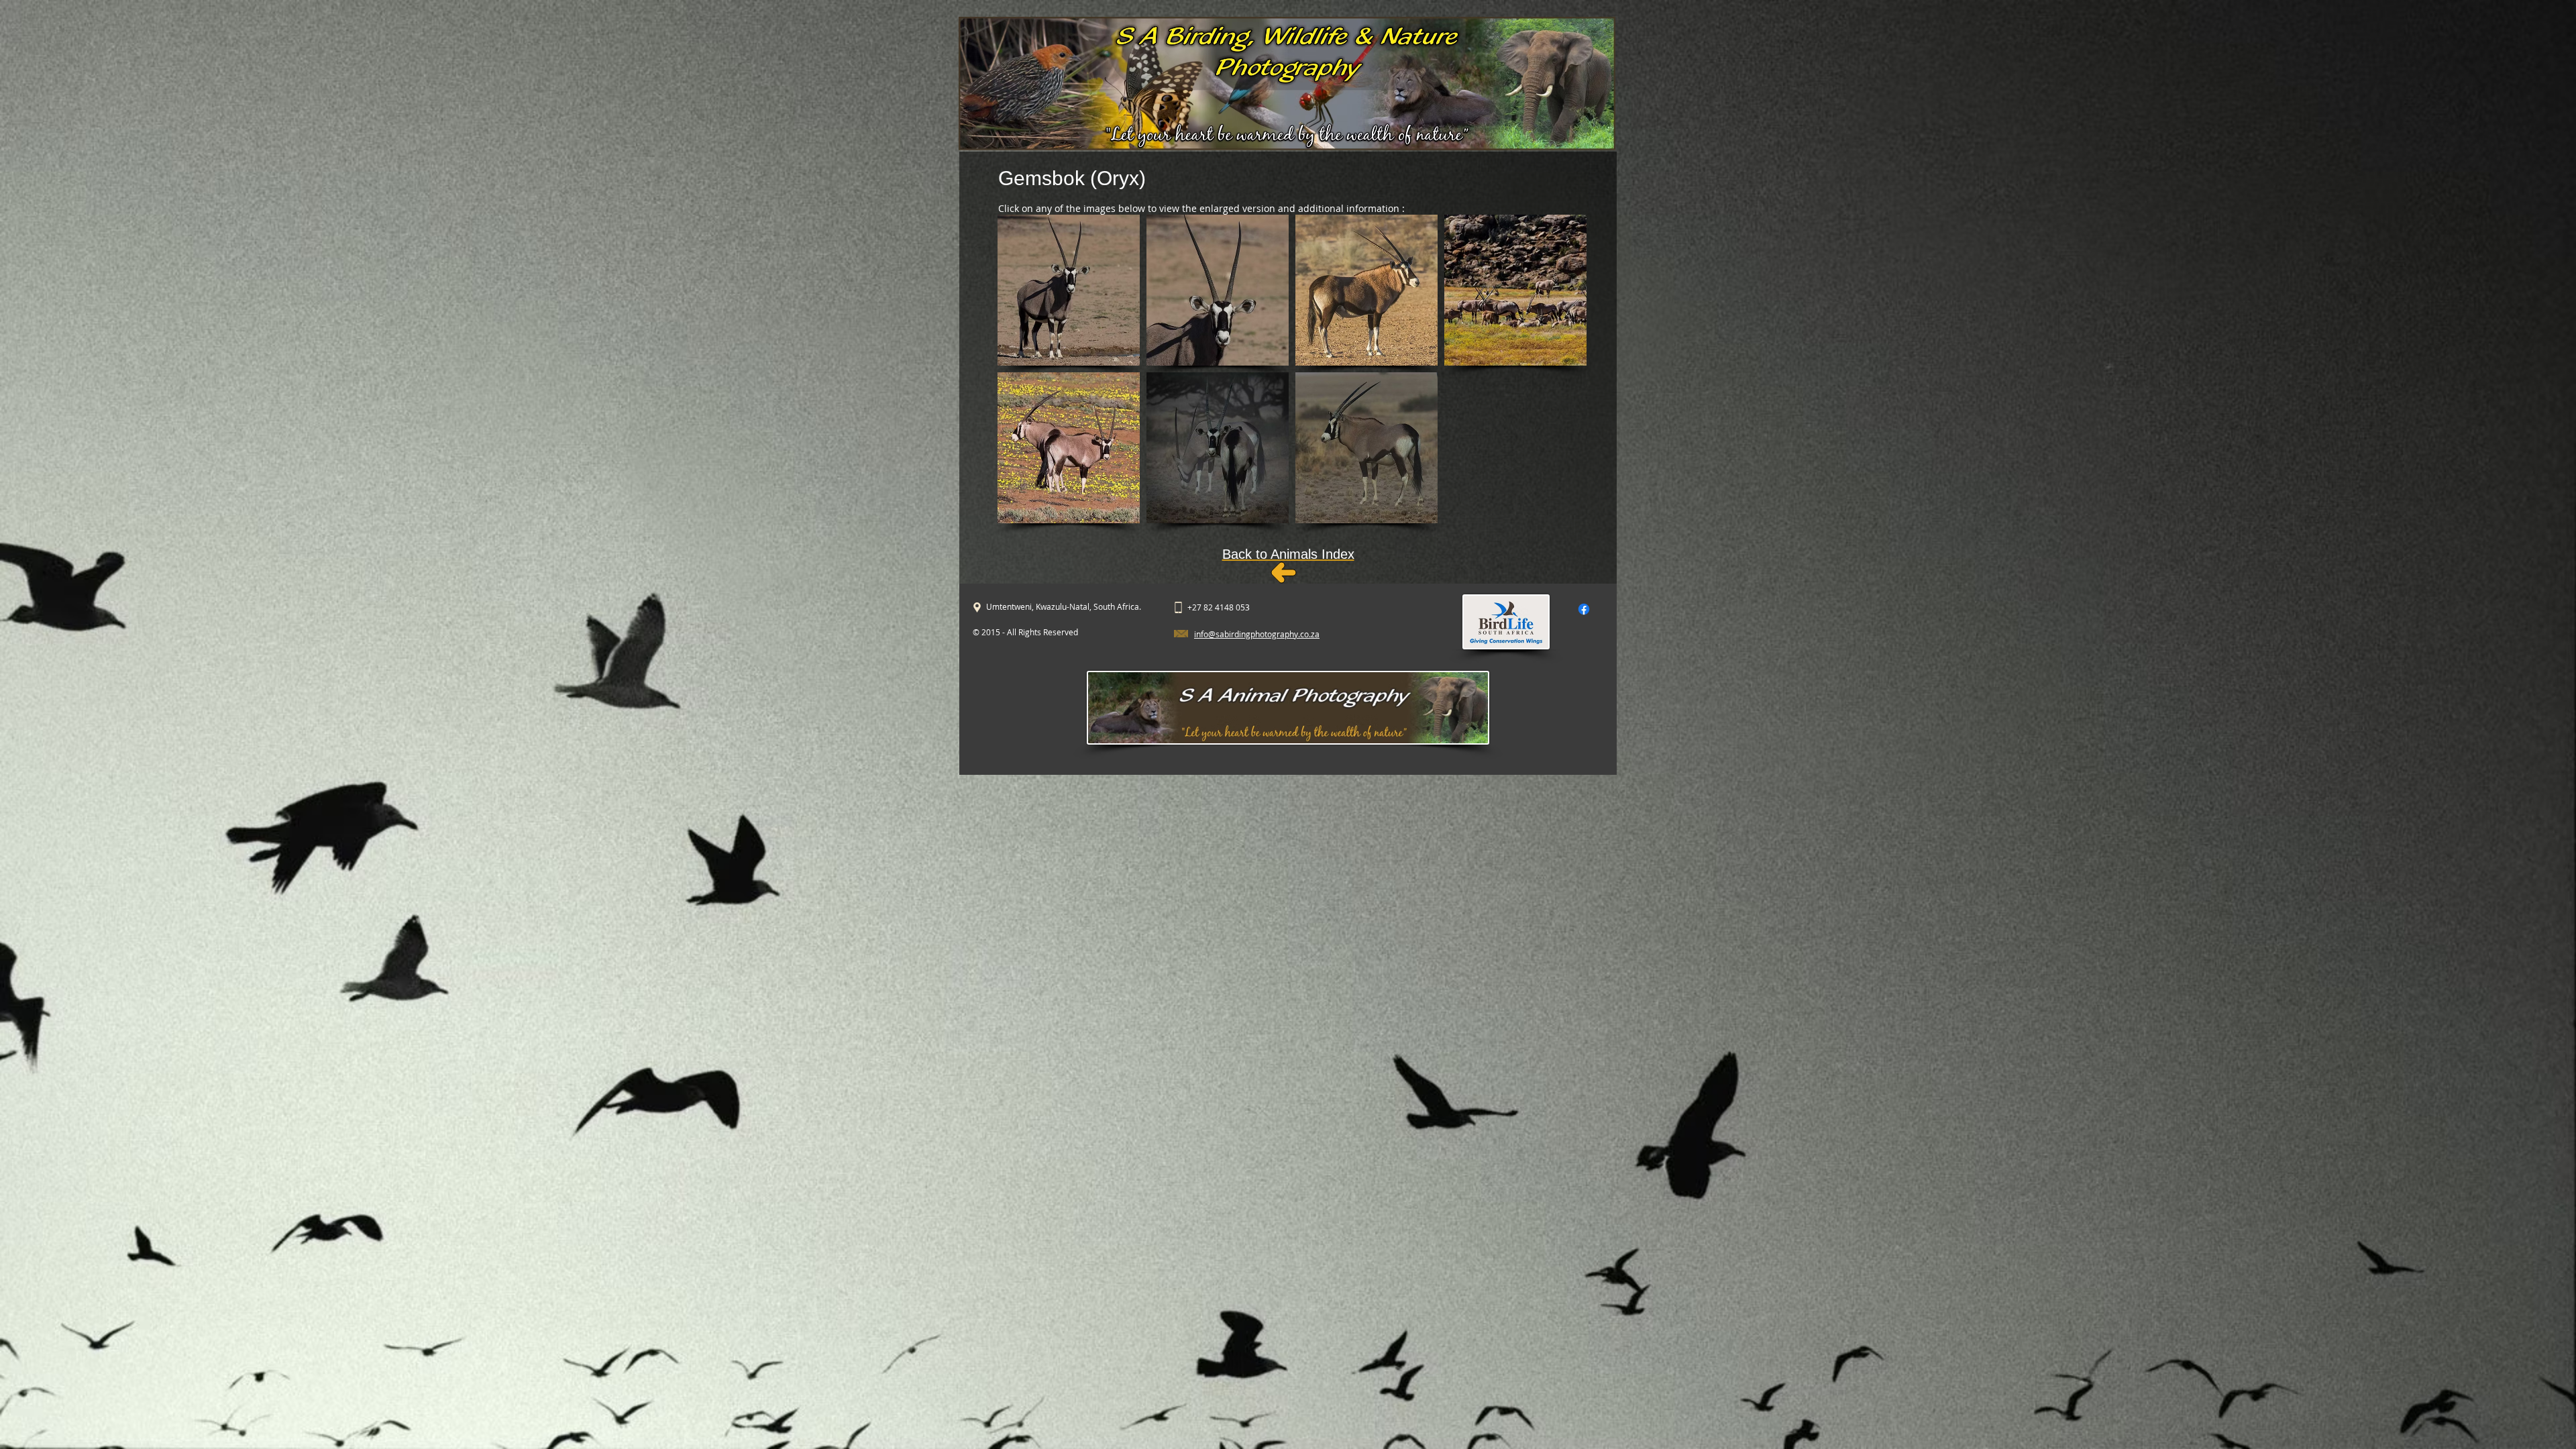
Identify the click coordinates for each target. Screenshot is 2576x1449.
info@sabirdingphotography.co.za (1257, 634)
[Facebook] (1584, 609)
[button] (1069, 290)
